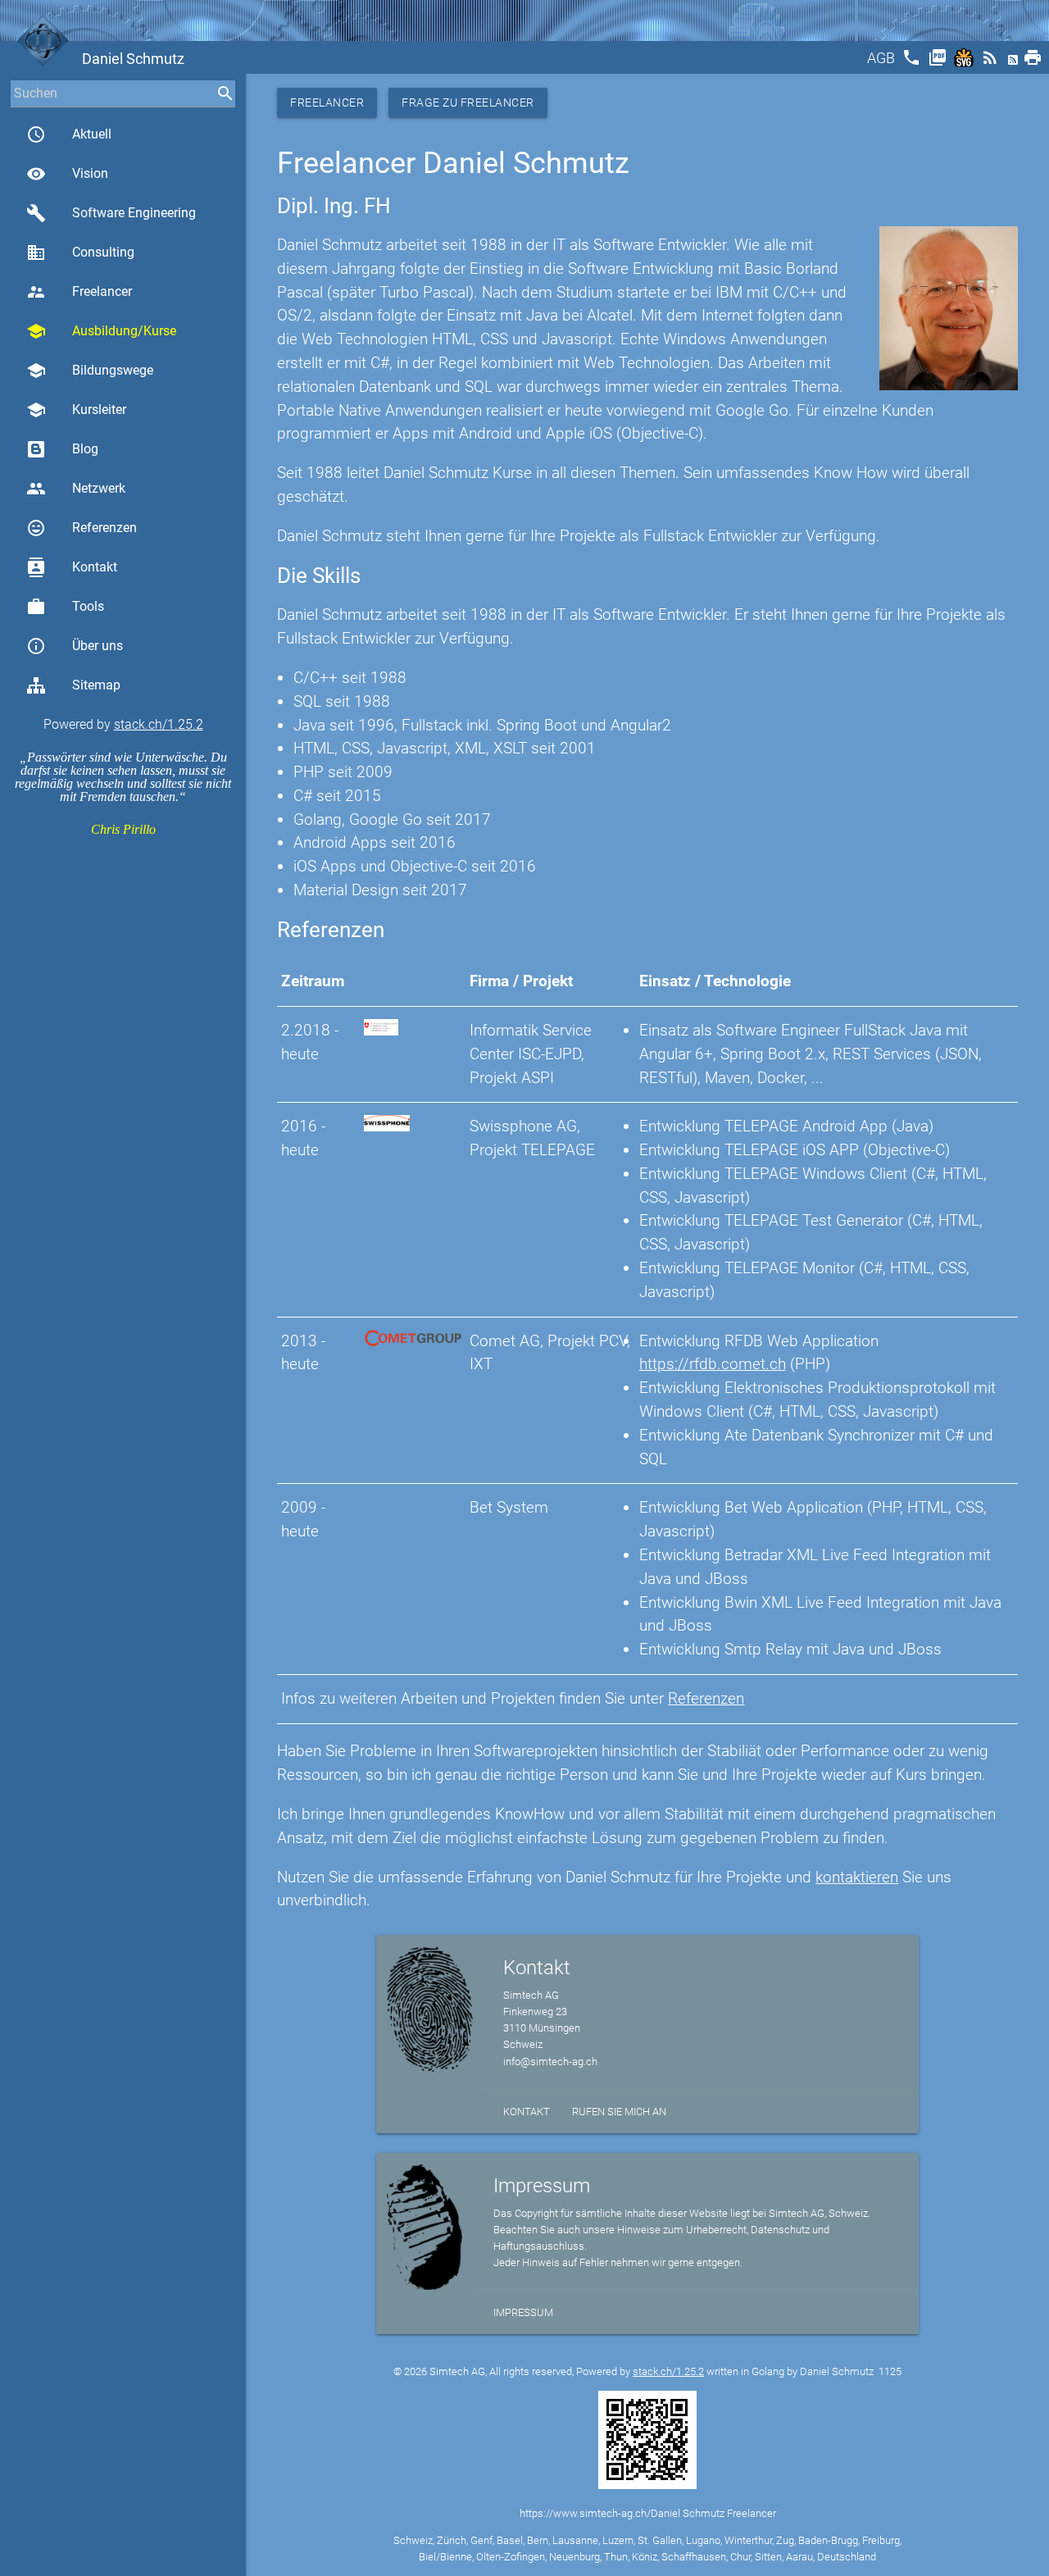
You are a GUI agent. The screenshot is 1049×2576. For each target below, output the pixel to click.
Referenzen (82, 528)
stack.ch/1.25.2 (159, 724)
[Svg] (965, 63)
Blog (85, 449)
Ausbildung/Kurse (101, 331)
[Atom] (1015, 63)
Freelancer (79, 292)
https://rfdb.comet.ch (713, 1364)
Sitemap (96, 685)
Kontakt (72, 567)
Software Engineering (111, 213)
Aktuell (69, 134)
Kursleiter (76, 410)
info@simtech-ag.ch (550, 2062)
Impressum (523, 2312)
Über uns (75, 646)
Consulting (80, 253)
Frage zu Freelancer (468, 102)
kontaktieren (857, 1877)
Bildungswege (90, 371)
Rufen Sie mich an (619, 2112)
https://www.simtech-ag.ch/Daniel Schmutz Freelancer (648, 2513)
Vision (67, 174)
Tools (65, 607)
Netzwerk (76, 489)
